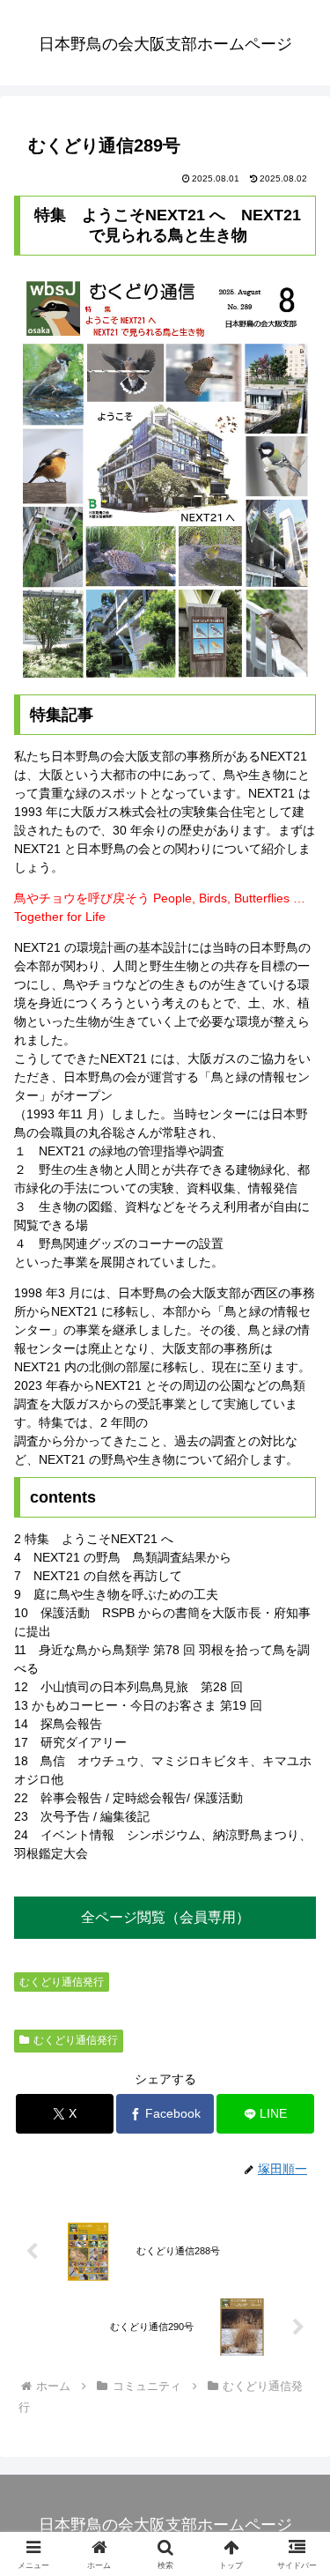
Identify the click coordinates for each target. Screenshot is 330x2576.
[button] (295, 2171)
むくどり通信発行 (62, 1982)
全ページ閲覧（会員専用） (165, 1917)
